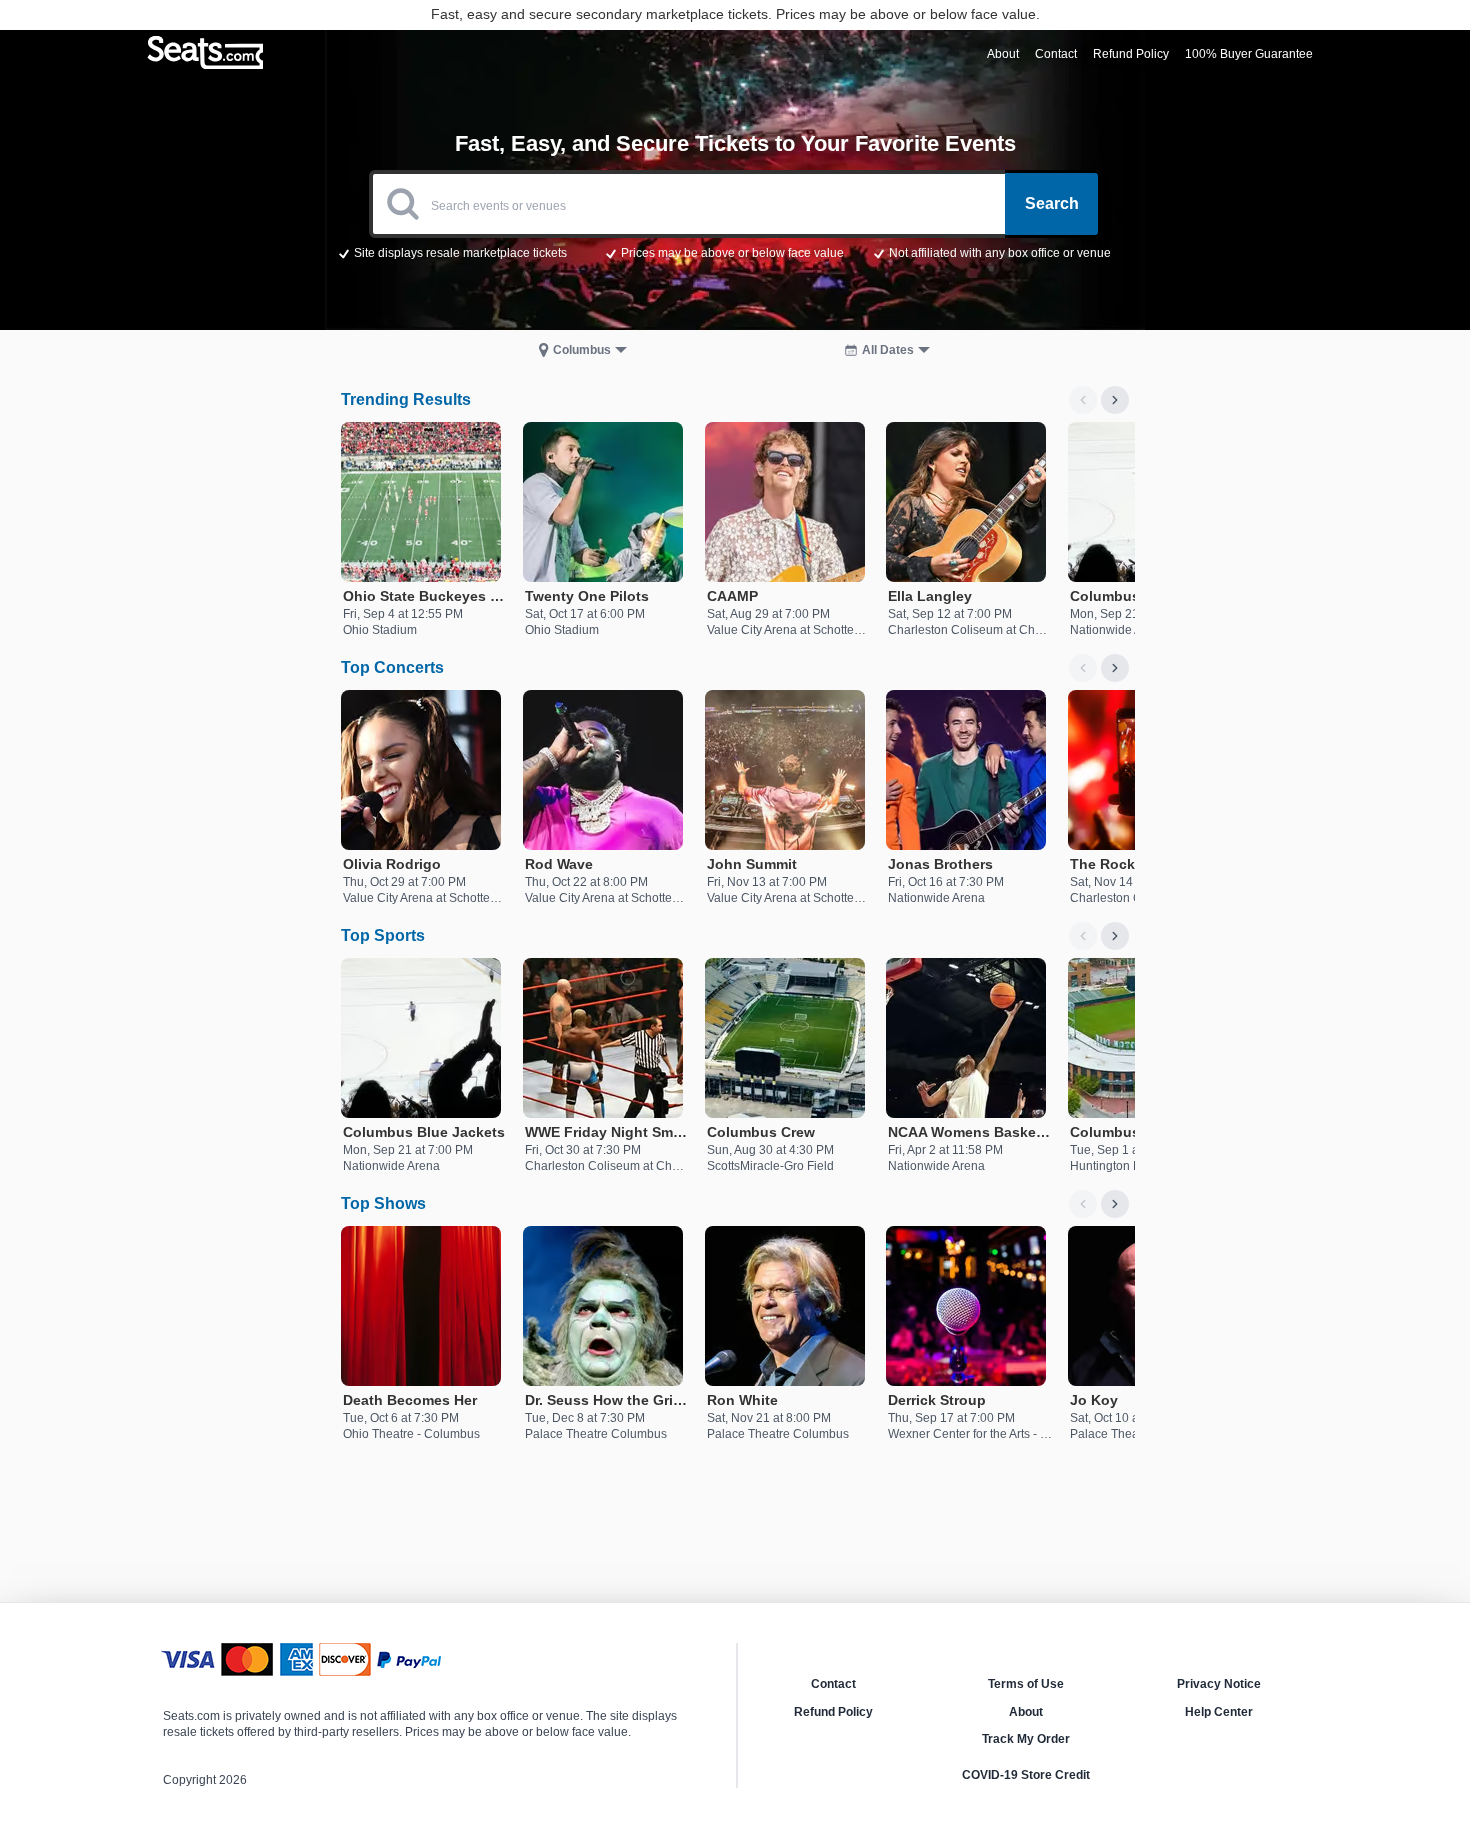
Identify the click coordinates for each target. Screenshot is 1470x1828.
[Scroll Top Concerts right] (1115, 668)
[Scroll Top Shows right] (1115, 1204)
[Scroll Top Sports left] (1083, 936)
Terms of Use (1026, 1684)
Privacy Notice (1219, 1684)
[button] (735, 252)
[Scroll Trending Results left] (1083, 400)
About (1026, 1712)
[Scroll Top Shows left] (1083, 1204)
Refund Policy (833, 1712)
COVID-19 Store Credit (1026, 1775)
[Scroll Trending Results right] (1115, 400)
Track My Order (1026, 1739)
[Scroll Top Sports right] (1115, 936)
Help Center (1219, 1712)
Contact (833, 1684)
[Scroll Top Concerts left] (1083, 668)
